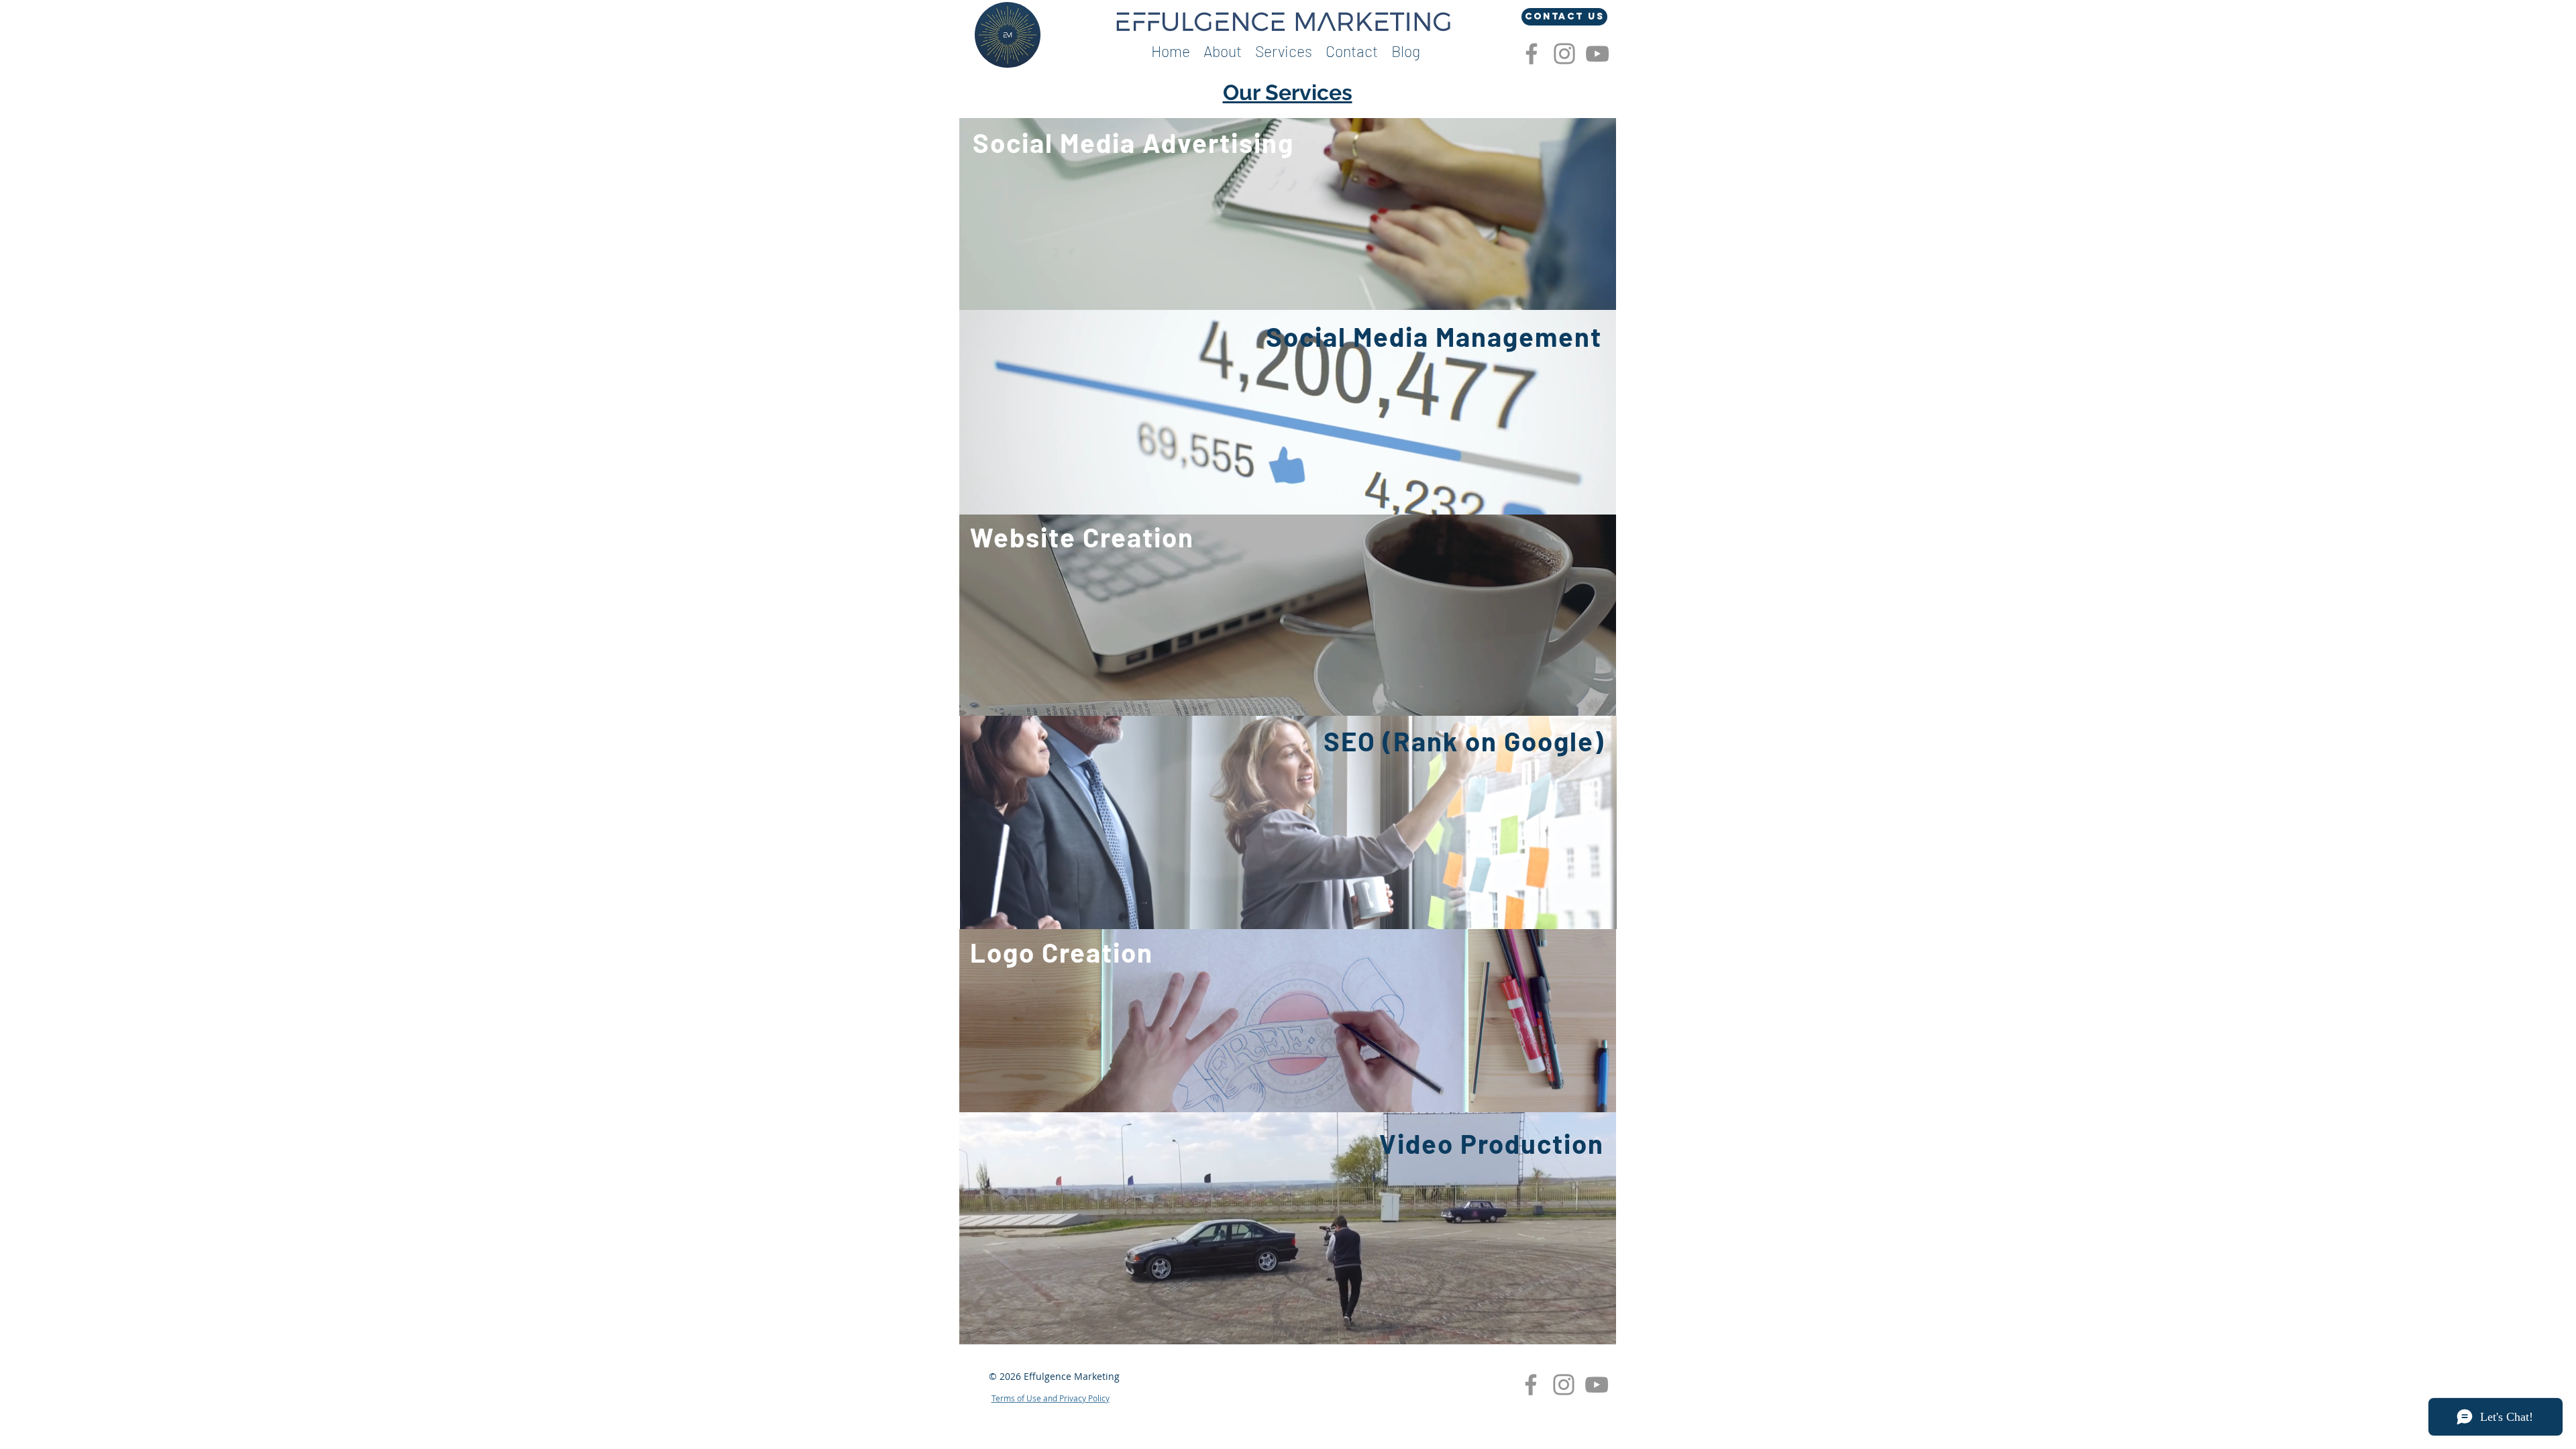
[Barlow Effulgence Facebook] (1532, 54)
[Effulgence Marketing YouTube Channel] (1597, 54)
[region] (1288, 214)
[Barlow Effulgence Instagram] (1564, 54)
